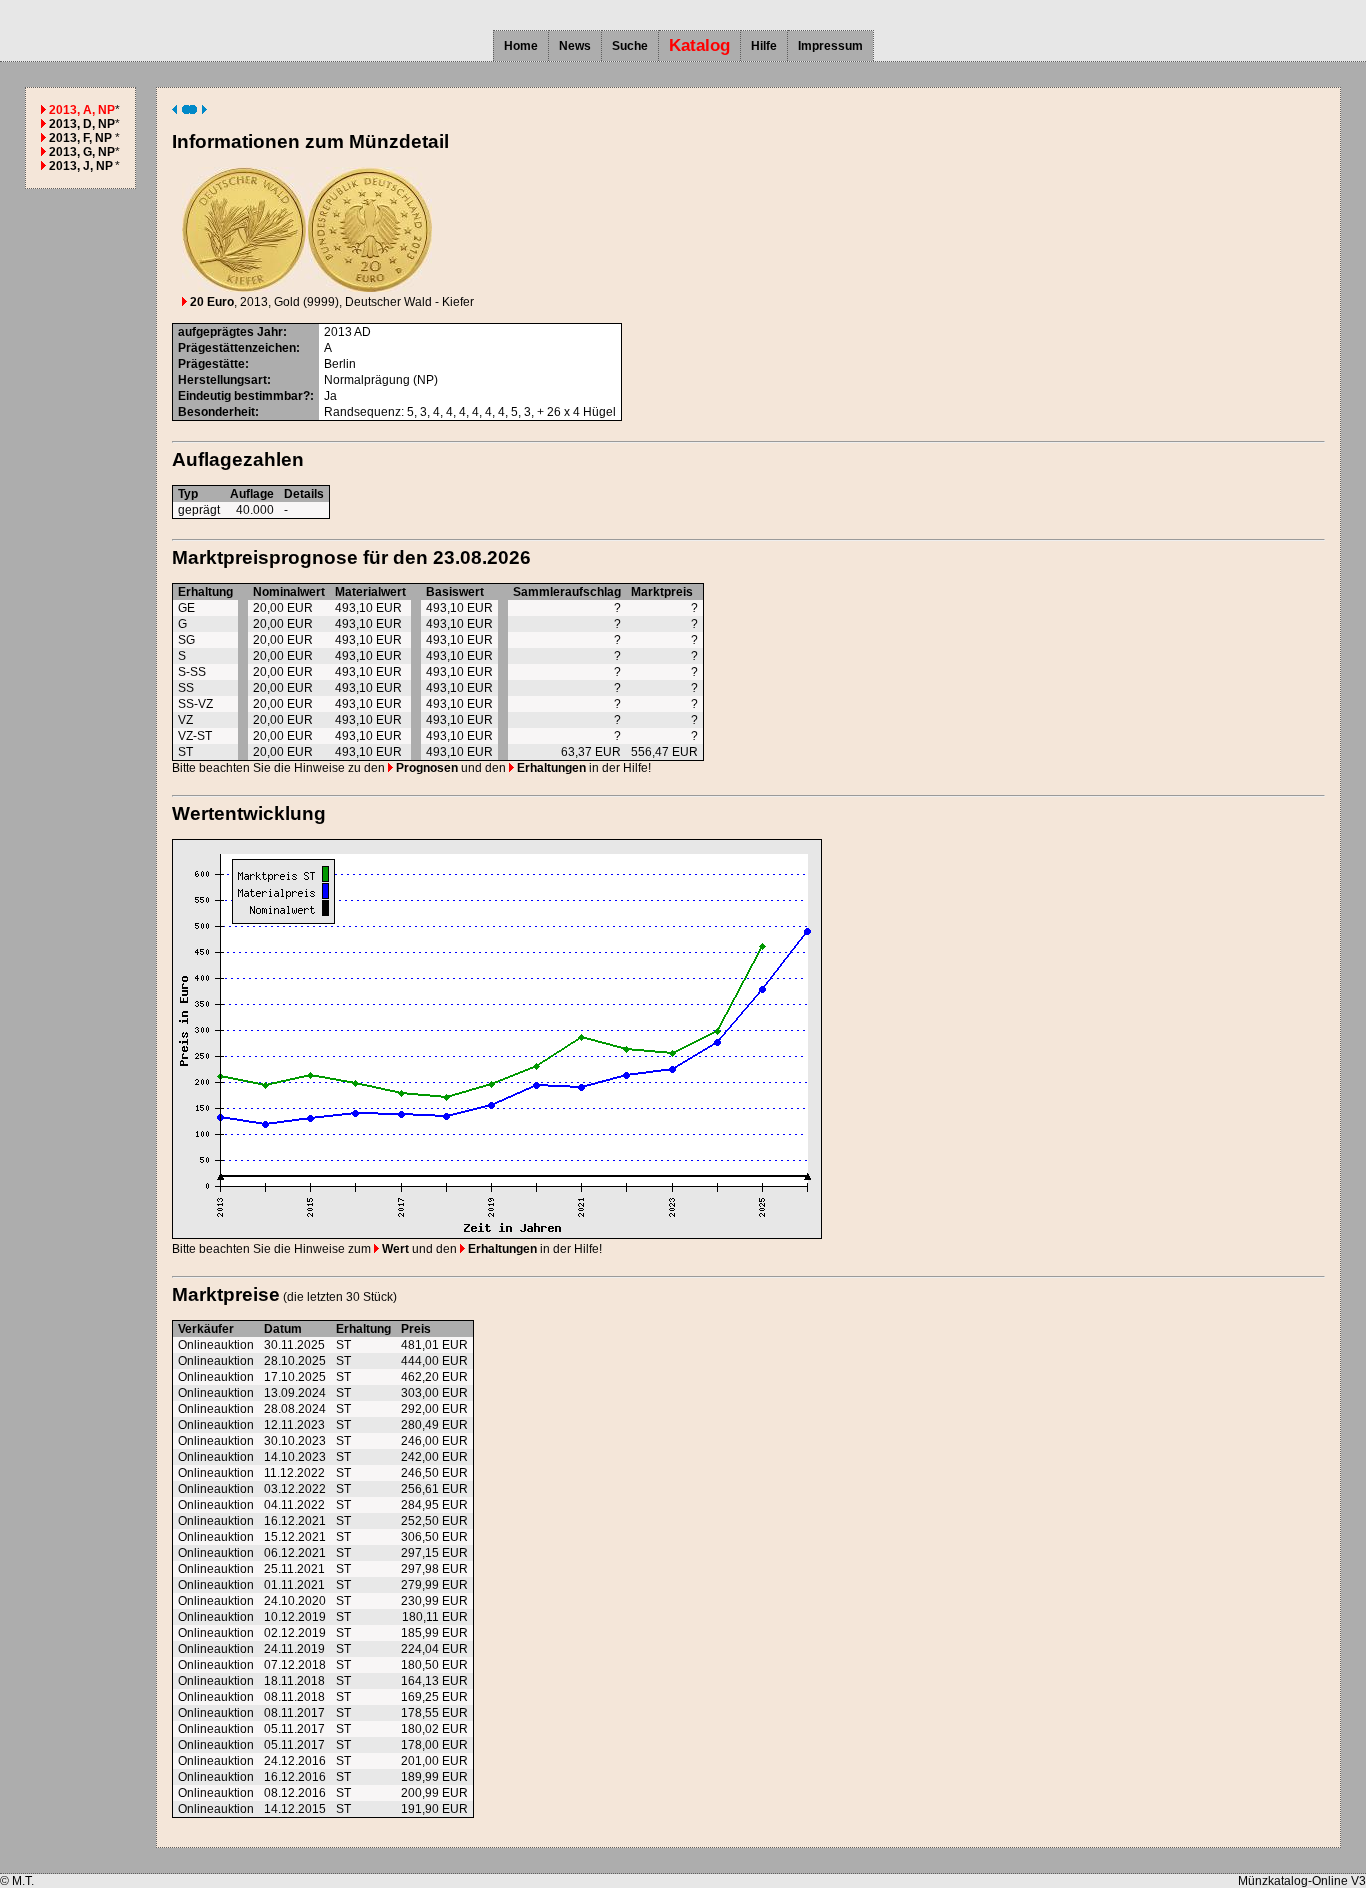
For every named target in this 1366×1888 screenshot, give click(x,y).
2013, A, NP (82, 110)
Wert (394, 1249)
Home (521, 46)
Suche (630, 46)
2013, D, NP (82, 124)
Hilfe (764, 46)
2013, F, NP (80, 138)
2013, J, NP (81, 166)
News (575, 46)
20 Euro (210, 302)
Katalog (699, 45)
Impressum (830, 46)
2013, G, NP (82, 152)
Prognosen (425, 768)
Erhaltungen (550, 768)
